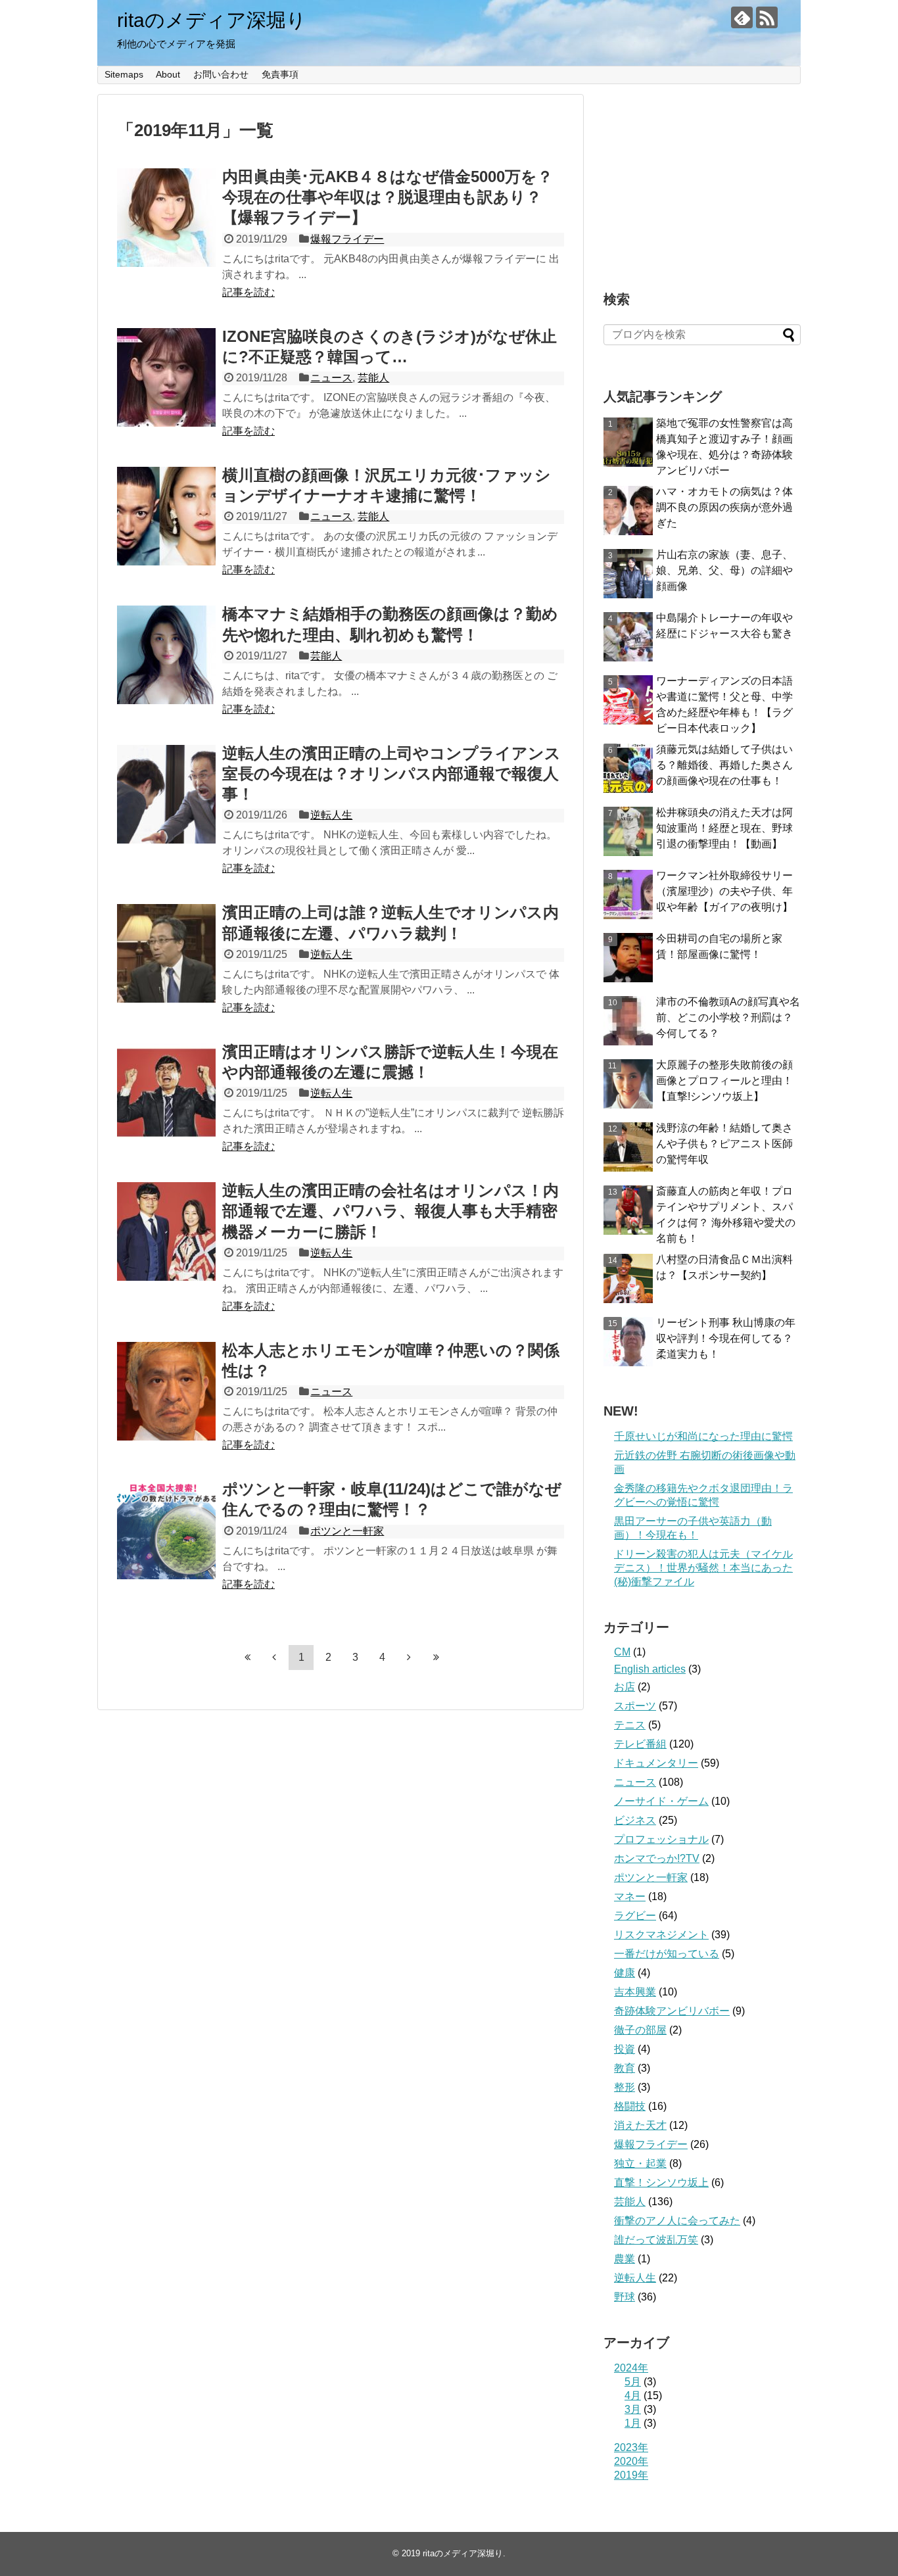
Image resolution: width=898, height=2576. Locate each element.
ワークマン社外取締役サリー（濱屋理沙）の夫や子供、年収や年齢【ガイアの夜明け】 (724, 891)
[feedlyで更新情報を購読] (742, 17)
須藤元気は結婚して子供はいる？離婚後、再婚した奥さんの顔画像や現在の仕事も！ (724, 765)
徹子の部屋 (640, 2030)
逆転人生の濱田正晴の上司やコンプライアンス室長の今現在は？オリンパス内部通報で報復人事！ (391, 774)
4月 (633, 2396)
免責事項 (280, 74)
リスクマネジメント (661, 1935)
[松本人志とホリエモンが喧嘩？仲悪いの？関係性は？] (166, 1391)
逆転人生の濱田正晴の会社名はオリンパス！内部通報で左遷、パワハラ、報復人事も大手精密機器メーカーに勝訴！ (390, 1211)
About (168, 74)
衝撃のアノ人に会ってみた (677, 2221)
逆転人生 (331, 815)
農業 (625, 2259)
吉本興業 (635, 1992)
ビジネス (635, 1820)
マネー (630, 1896)
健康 (625, 1973)
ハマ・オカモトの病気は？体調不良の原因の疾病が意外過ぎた (724, 507)
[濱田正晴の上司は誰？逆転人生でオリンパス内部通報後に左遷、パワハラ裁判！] (166, 953)
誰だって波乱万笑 (656, 2240)
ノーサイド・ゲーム (661, 1801)
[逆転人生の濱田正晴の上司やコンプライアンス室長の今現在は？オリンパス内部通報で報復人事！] (166, 794)
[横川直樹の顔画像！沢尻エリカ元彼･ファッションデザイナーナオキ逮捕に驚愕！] (166, 516)
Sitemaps (124, 74)
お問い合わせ (221, 74)
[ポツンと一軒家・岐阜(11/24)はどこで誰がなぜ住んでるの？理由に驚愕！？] (166, 1530)
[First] (247, 1657)
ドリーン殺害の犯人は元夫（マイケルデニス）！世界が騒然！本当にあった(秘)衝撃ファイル (703, 1568)
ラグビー (635, 1916)
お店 (625, 1687)
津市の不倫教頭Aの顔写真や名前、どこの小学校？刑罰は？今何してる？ (728, 1017)
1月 (633, 2423)
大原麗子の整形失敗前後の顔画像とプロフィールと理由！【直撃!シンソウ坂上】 (724, 1081)
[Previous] (274, 1657)
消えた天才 (640, 2125)
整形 (625, 2087)
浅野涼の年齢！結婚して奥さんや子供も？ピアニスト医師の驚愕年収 (724, 1144)
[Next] (409, 1657)
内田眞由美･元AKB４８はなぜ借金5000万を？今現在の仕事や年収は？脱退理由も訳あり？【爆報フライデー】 (388, 197)
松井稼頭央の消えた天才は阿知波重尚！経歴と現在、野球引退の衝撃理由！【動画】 (724, 828)
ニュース (331, 378)
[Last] (436, 1657)
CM (622, 1652)
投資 (625, 2049)
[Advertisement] (702, 176)
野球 (625, 2297)
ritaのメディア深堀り (212, 20)
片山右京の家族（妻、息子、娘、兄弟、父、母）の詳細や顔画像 (724, 570)
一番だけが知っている (667, 1954)
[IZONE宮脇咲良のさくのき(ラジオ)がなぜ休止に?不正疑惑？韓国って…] (166, 377)
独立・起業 (640, 2163)
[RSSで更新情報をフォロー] (767, 17)
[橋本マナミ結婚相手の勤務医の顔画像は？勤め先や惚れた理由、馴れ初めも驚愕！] (166, 655)
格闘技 (630, 2106)
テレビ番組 (640, 1744)
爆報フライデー (347, 239)
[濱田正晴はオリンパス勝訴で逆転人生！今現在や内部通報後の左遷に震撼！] (166, 1093)
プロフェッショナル (661, 1839)
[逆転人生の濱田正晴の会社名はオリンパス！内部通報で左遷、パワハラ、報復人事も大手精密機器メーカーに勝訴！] (166, 1231)
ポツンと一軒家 (347, 1531)
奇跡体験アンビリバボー (672, 2011)
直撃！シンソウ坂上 (661, 2182)
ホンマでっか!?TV (657, 1858)
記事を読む (248, 292)
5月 (633, 2382)
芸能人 (373, 378)
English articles (650, 1669)
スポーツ (635, 1706)
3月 (633, 2409)
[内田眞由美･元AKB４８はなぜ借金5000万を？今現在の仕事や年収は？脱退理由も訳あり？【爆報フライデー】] (166, 218)
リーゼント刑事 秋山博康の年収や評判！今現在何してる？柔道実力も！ (726, 1338)
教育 (625, 2068)
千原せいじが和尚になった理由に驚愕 (703, 1436)
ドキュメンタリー (656, 1763)
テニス (630, 1725)
